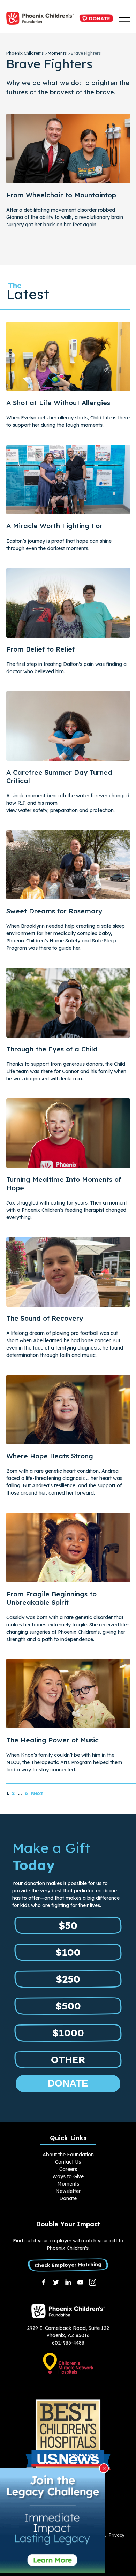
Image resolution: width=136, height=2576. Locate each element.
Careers (68, 2169)
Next (37, 1793)
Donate (99, 18)
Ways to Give (68, 2176)
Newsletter (68, 2191)
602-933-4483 (68, 2343)
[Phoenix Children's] (40, 18)
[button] (124, 18)
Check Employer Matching (68, 2265)
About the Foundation (68, 2155)
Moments (68, 2184)
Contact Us (68, 2162)
